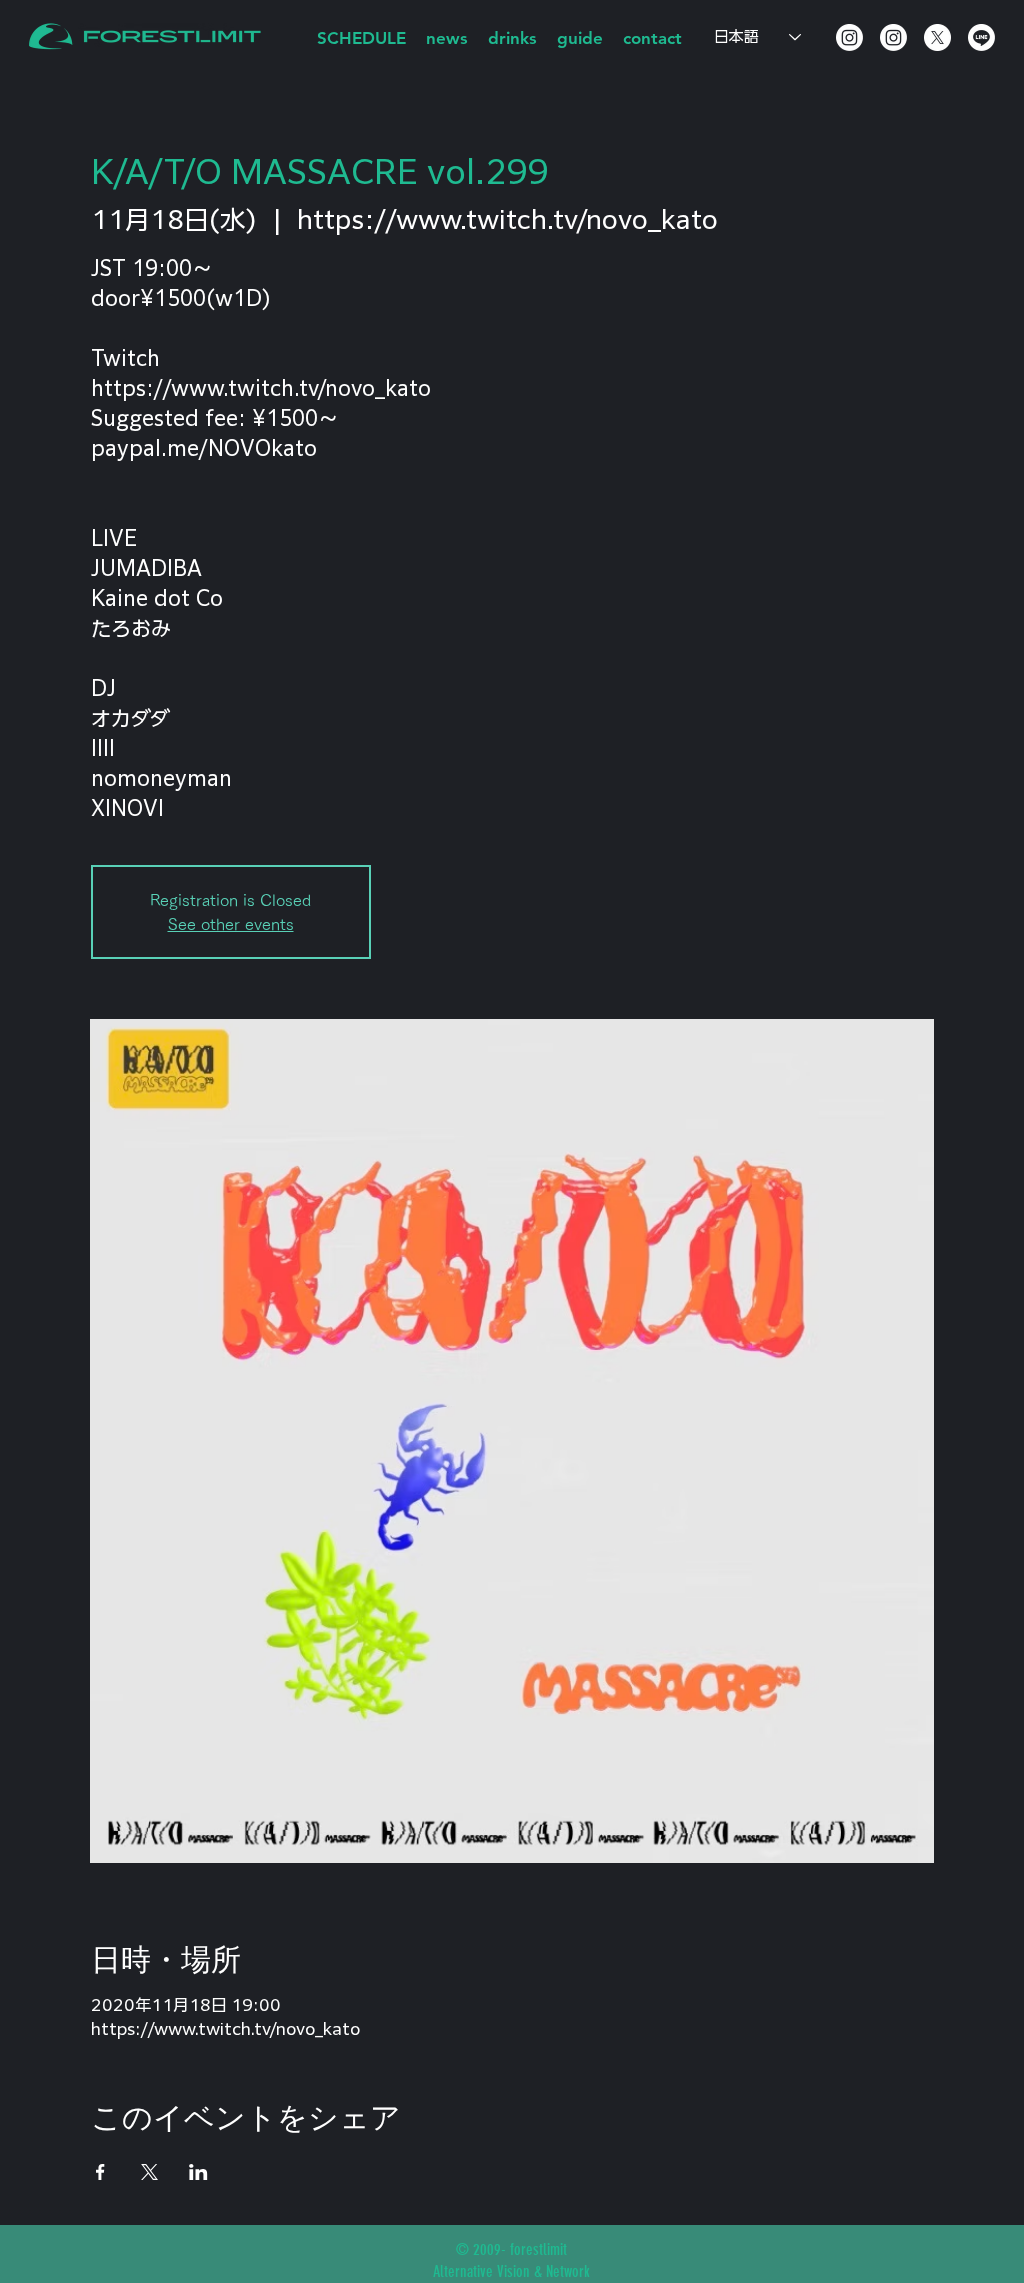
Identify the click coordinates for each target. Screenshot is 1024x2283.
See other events (231, 924)
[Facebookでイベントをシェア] (100, 2172)
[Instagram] (849, 37)
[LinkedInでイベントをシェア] (198, 2172)
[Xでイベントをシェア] (149, 2172)
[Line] (981, 37)
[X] (937, 37)
